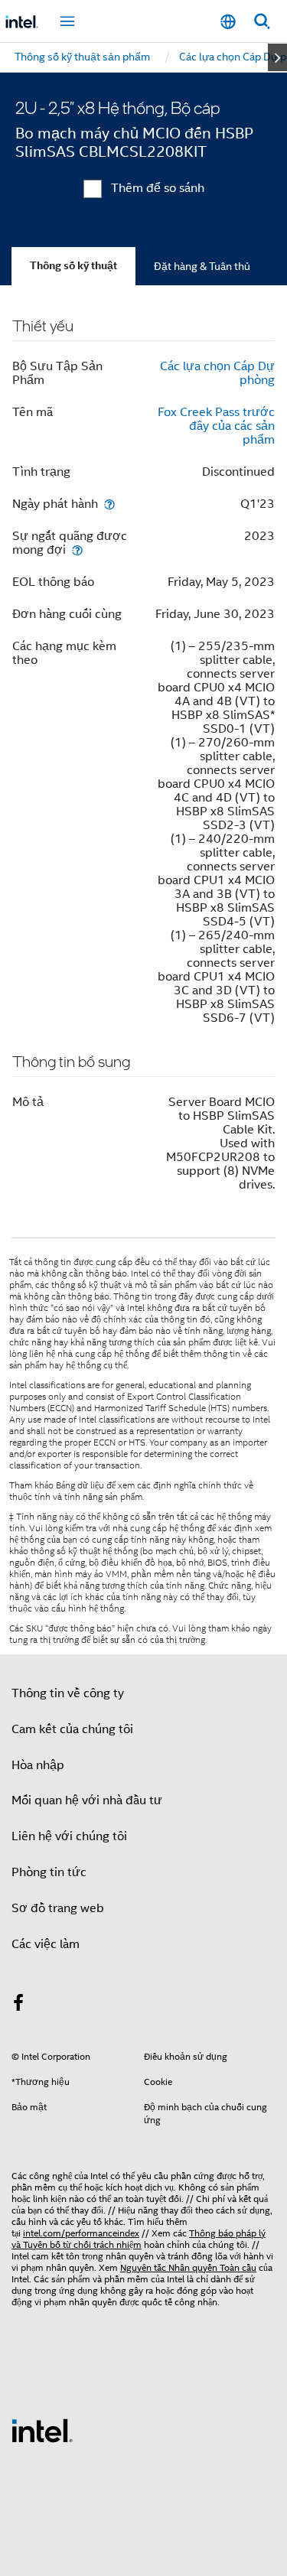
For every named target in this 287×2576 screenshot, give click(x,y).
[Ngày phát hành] (109, 504)
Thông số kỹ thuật (73, 266)
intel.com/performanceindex (81, 2233)
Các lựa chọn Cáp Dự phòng (217, 373)
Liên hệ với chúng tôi (69, 1836)
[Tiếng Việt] (228, 22)
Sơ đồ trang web (58, 1908)
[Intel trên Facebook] (18, 2005)
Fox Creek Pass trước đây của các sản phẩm (216, 426)
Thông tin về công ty (68, 1693)
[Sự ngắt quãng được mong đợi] (77, 550)
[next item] (277, 57)
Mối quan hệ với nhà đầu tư (87, 1800)
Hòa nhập (38, 1765)
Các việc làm (46, 1944)
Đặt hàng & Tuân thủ (202, 266)
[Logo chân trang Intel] (42, 2430)
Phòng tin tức (49, 1872)
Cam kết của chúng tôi (72, 1729)
